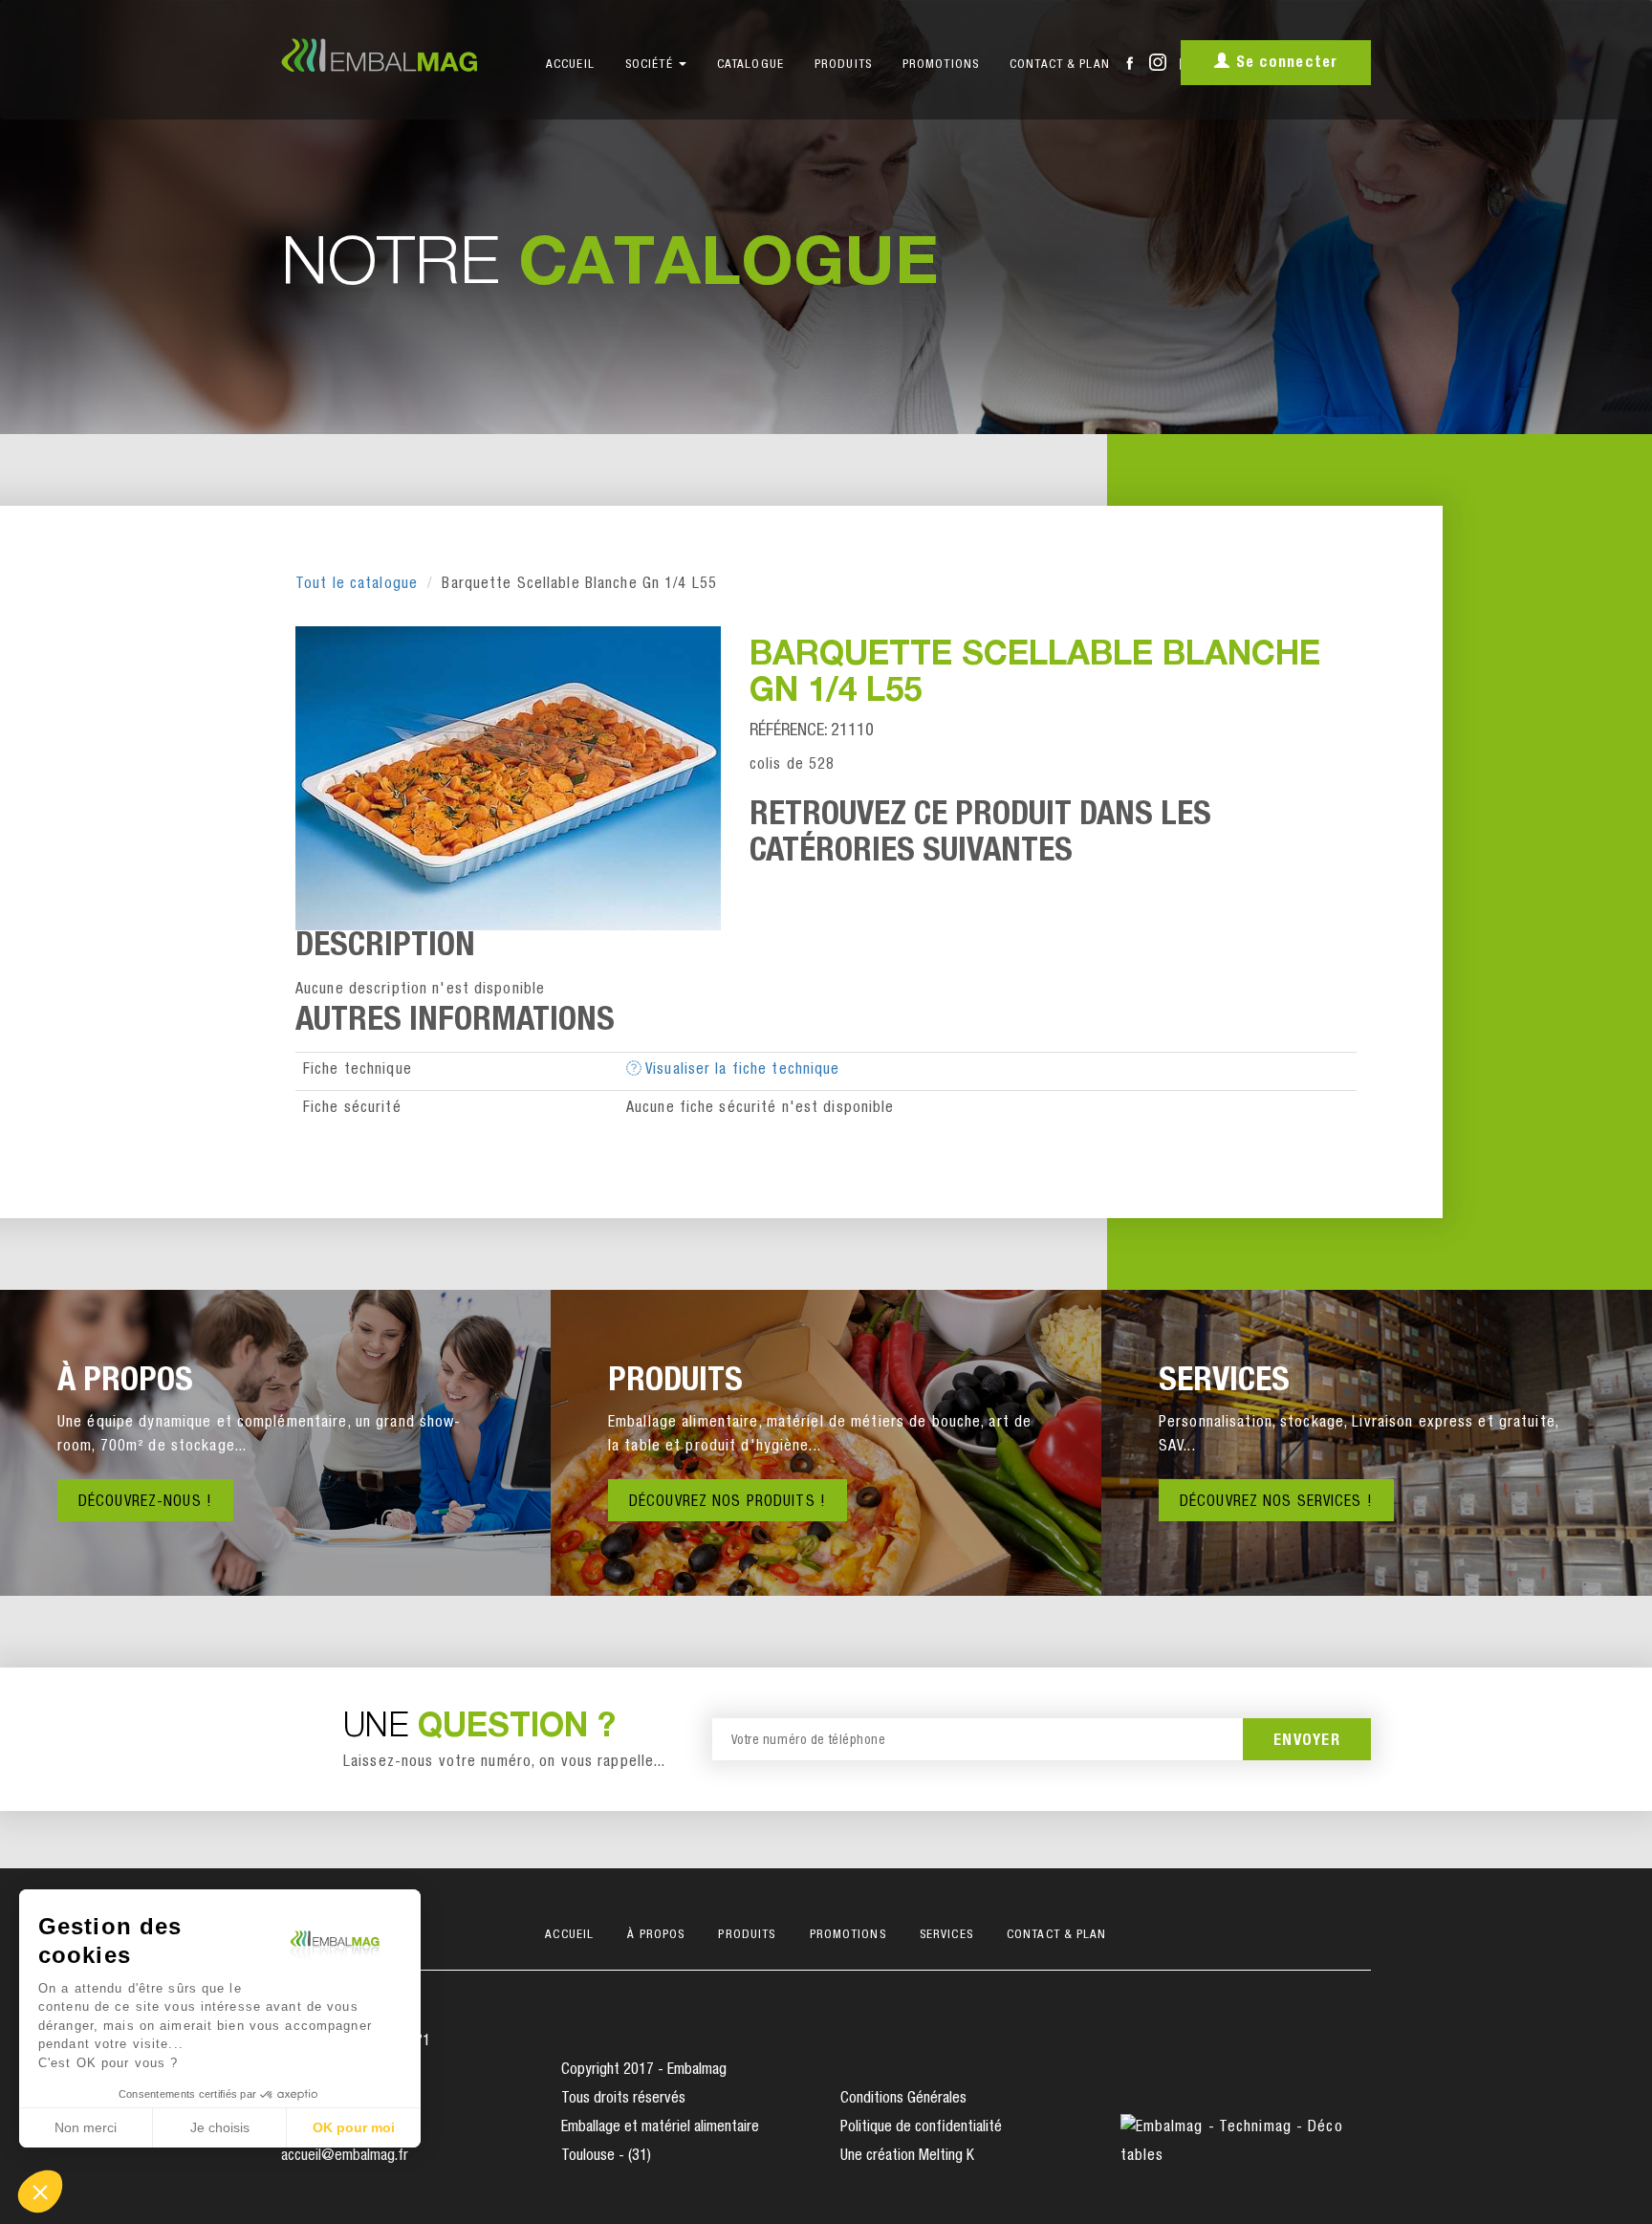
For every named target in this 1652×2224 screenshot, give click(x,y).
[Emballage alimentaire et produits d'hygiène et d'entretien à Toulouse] (394, 55)
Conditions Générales (903, 2100)
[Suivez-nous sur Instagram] (1158, 57)
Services (946, 1936)
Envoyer (1307, 1742)
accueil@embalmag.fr (345, 2157)
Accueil (570, 65)
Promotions (941, 65)
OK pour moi (354, 2127)
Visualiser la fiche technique (741, 1071)
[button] (40, 2191)
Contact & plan (1060, 65)
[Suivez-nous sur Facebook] (1130, 62)
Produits (843, 65)
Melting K (946, 2157)
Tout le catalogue (357, 585)
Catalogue (750, 65)
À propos (656, 1936)
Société (651, 65)
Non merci (86, 2127)
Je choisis (220, 2127)
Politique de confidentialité (921, 2128)
